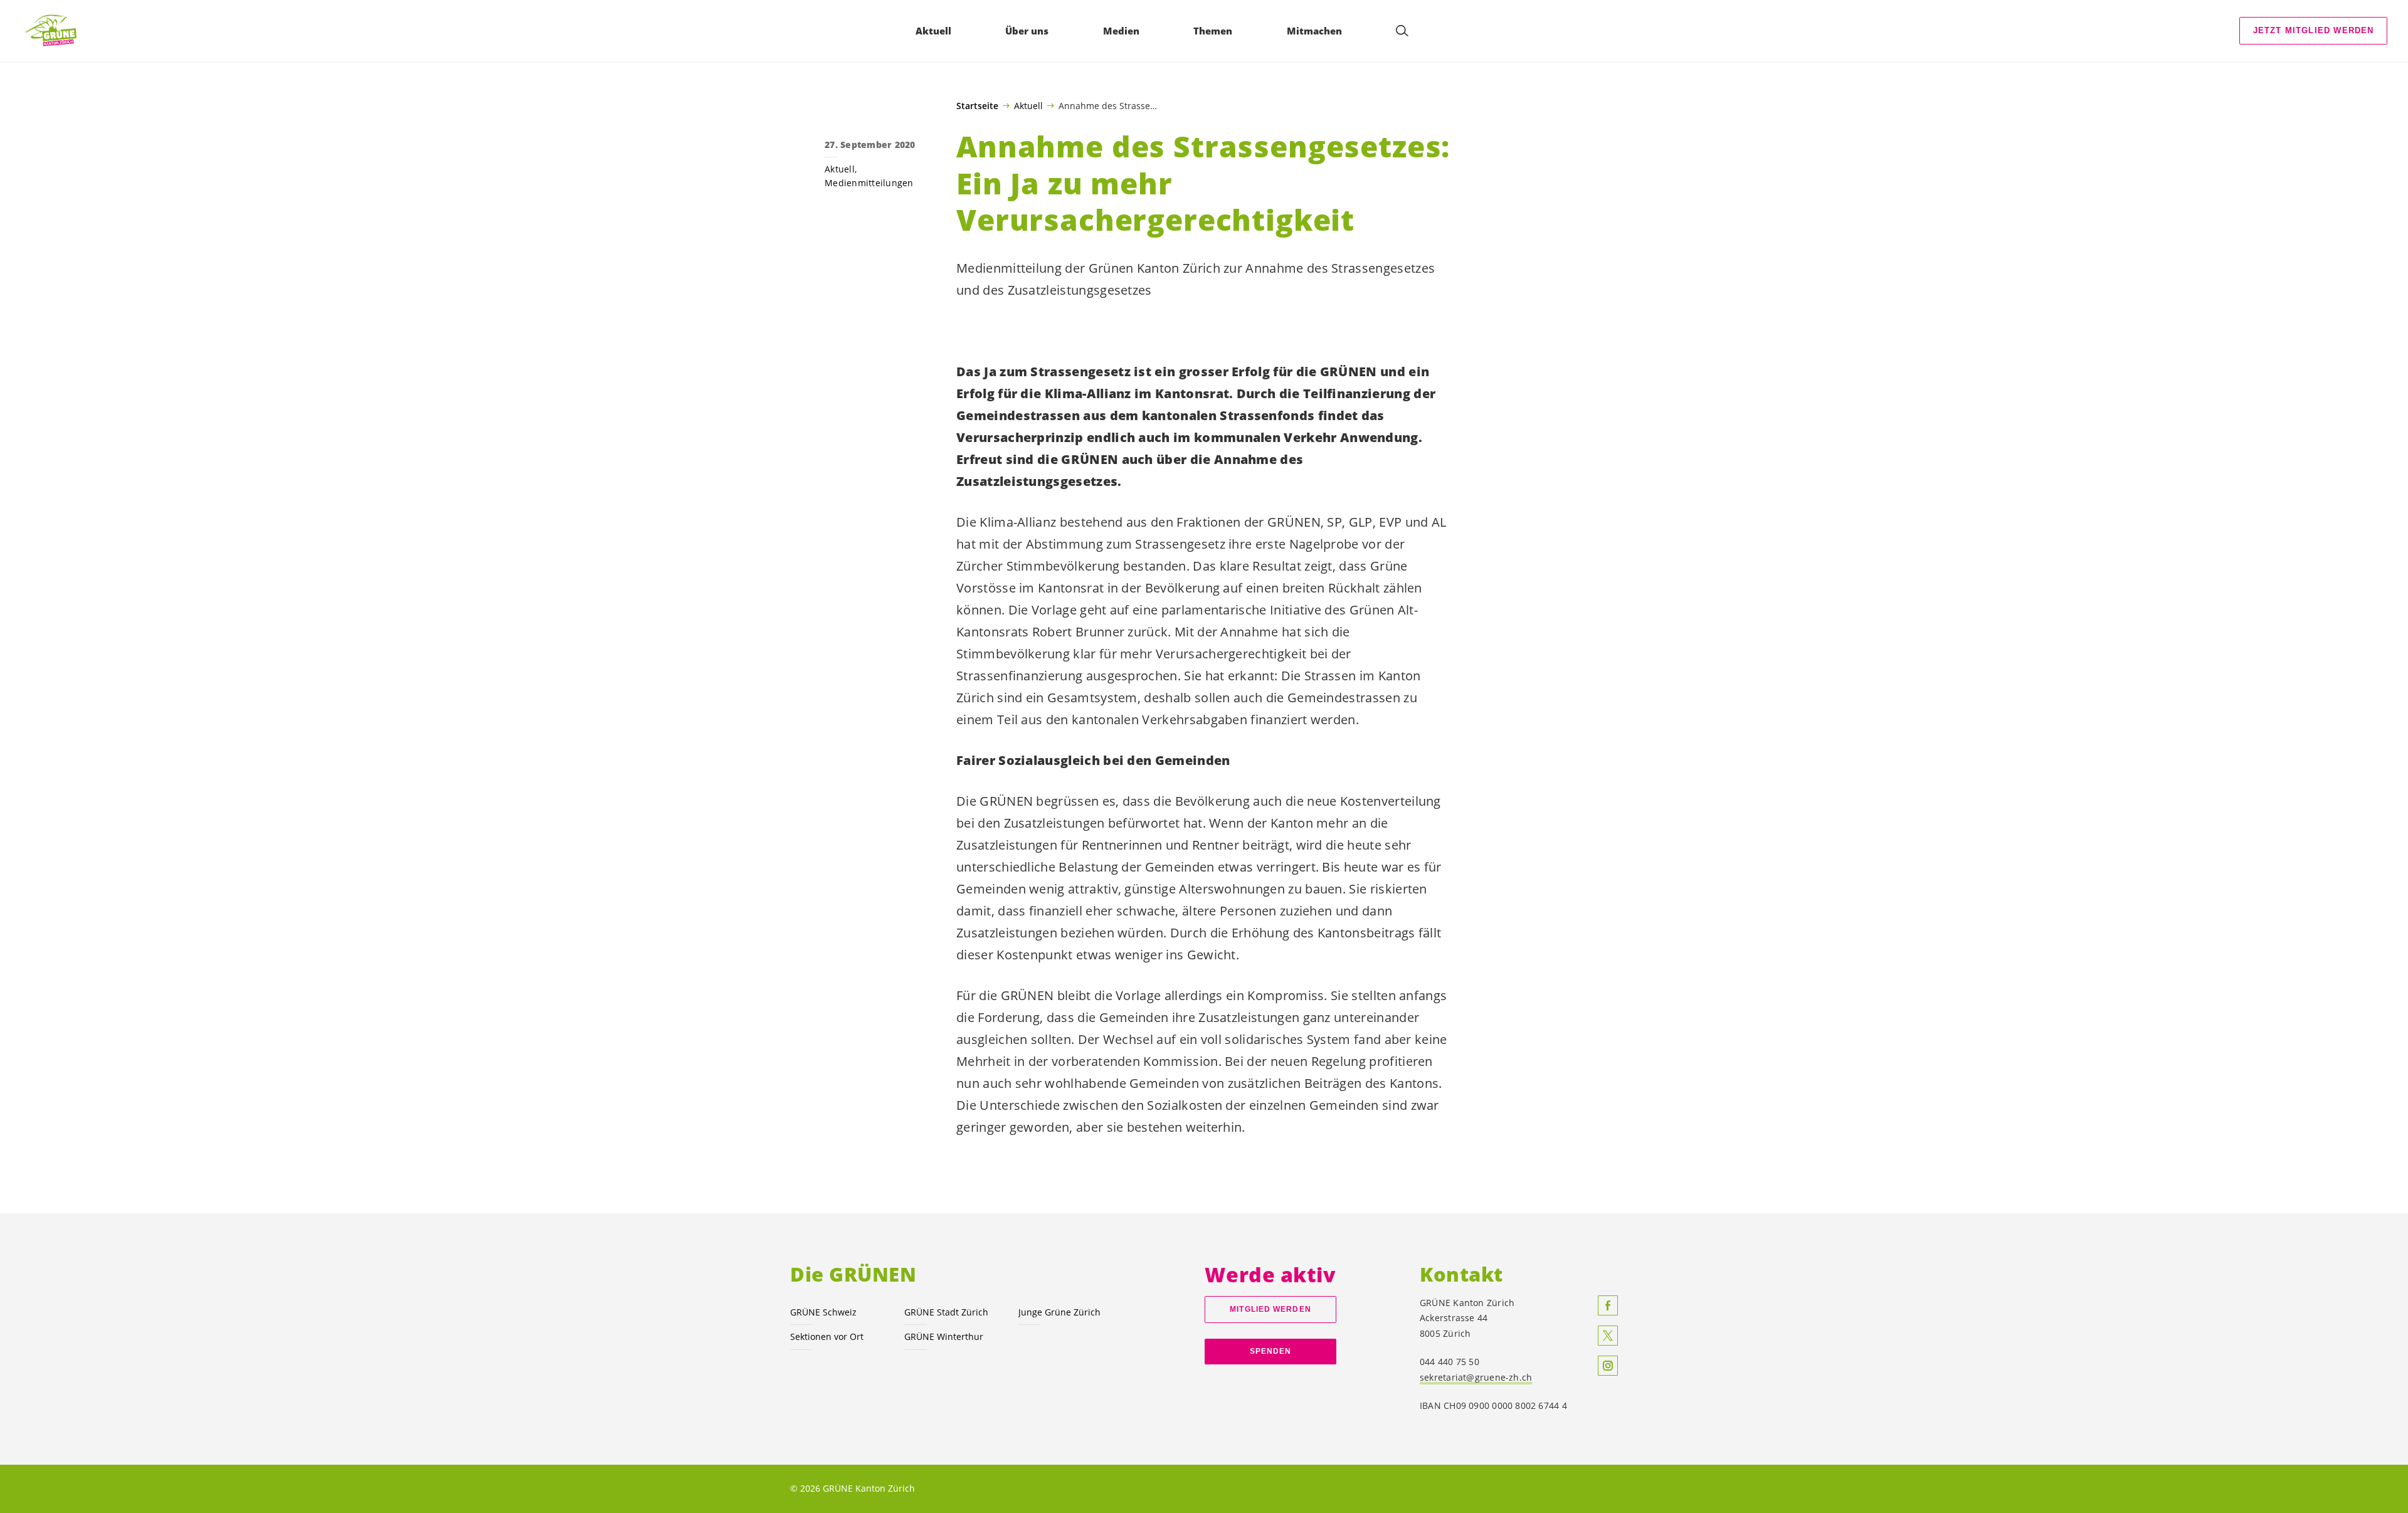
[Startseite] (57, 31)
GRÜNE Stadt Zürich (946, 1312)
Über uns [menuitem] (1027, 31)
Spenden (1271, 1351)
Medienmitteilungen (869, 183)
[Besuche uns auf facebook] (1608, 1305)
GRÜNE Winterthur (944, 1336)
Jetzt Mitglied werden (2314, 30)
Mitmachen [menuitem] (1314, 31)
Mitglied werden (1270, 1309)
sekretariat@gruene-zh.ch (1476, 1377)
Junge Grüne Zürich (1059, 1312)
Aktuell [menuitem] (933, 31)
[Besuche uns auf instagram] (1608, 1366)
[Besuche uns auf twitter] (1608, 1336)
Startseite (977, 106)
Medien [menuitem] (1121, 31)
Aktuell (1028, 105)
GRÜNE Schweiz (823, 1312)
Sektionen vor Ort (827, 1336)
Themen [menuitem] (1213, 31)
